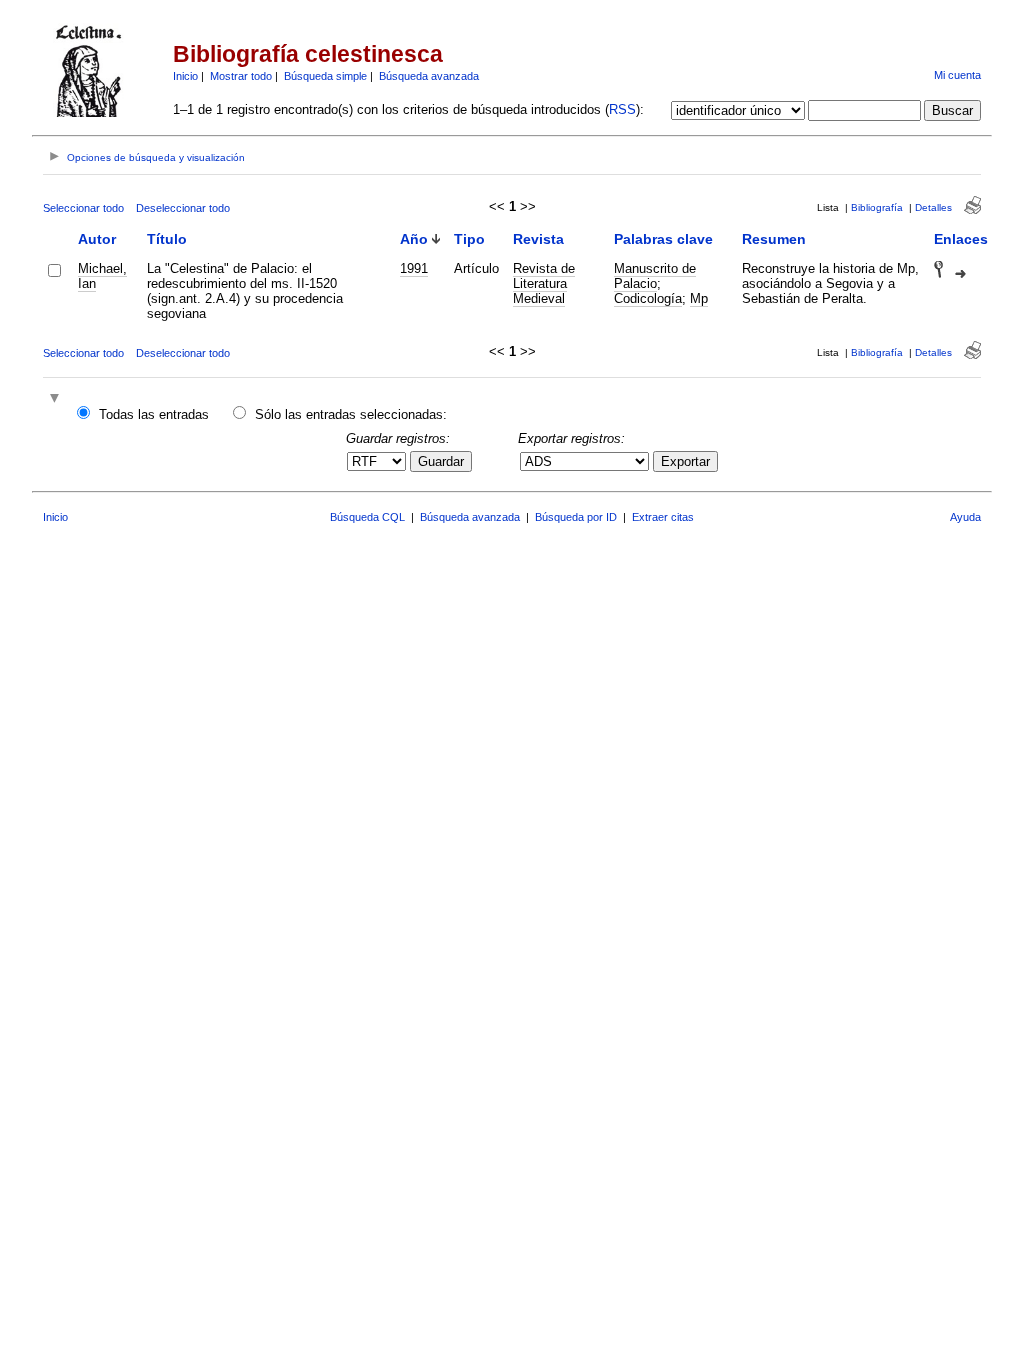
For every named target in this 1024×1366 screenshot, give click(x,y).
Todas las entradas (154, 414)
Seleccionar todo (83, 208)
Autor (97, 239)
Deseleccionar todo (183, 208)
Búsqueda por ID (576, 517)
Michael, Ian (102, 276)
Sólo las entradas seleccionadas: (351, 414)
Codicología (648, 298)
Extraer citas (663, 517)
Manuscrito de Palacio (655, 276)
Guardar (441, 461)
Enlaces (961, 239)
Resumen (774, 239)
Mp (699, 298)
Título (167, 239)
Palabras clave (663, 239)
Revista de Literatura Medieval (544, 283)
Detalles (933, 207)
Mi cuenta (957, 75)
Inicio (185, 76)
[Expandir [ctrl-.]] (57, 399)
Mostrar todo (241, 76)
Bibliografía (877, 207)
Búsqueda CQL (367, 517)
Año (414, 239)
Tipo (469, 239)
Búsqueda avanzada (429, 76)
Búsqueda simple (325, 76)
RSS (622, 109)
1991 (414, 268)
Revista (538, 239)
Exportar (685, 461)
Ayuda (965, 517)
